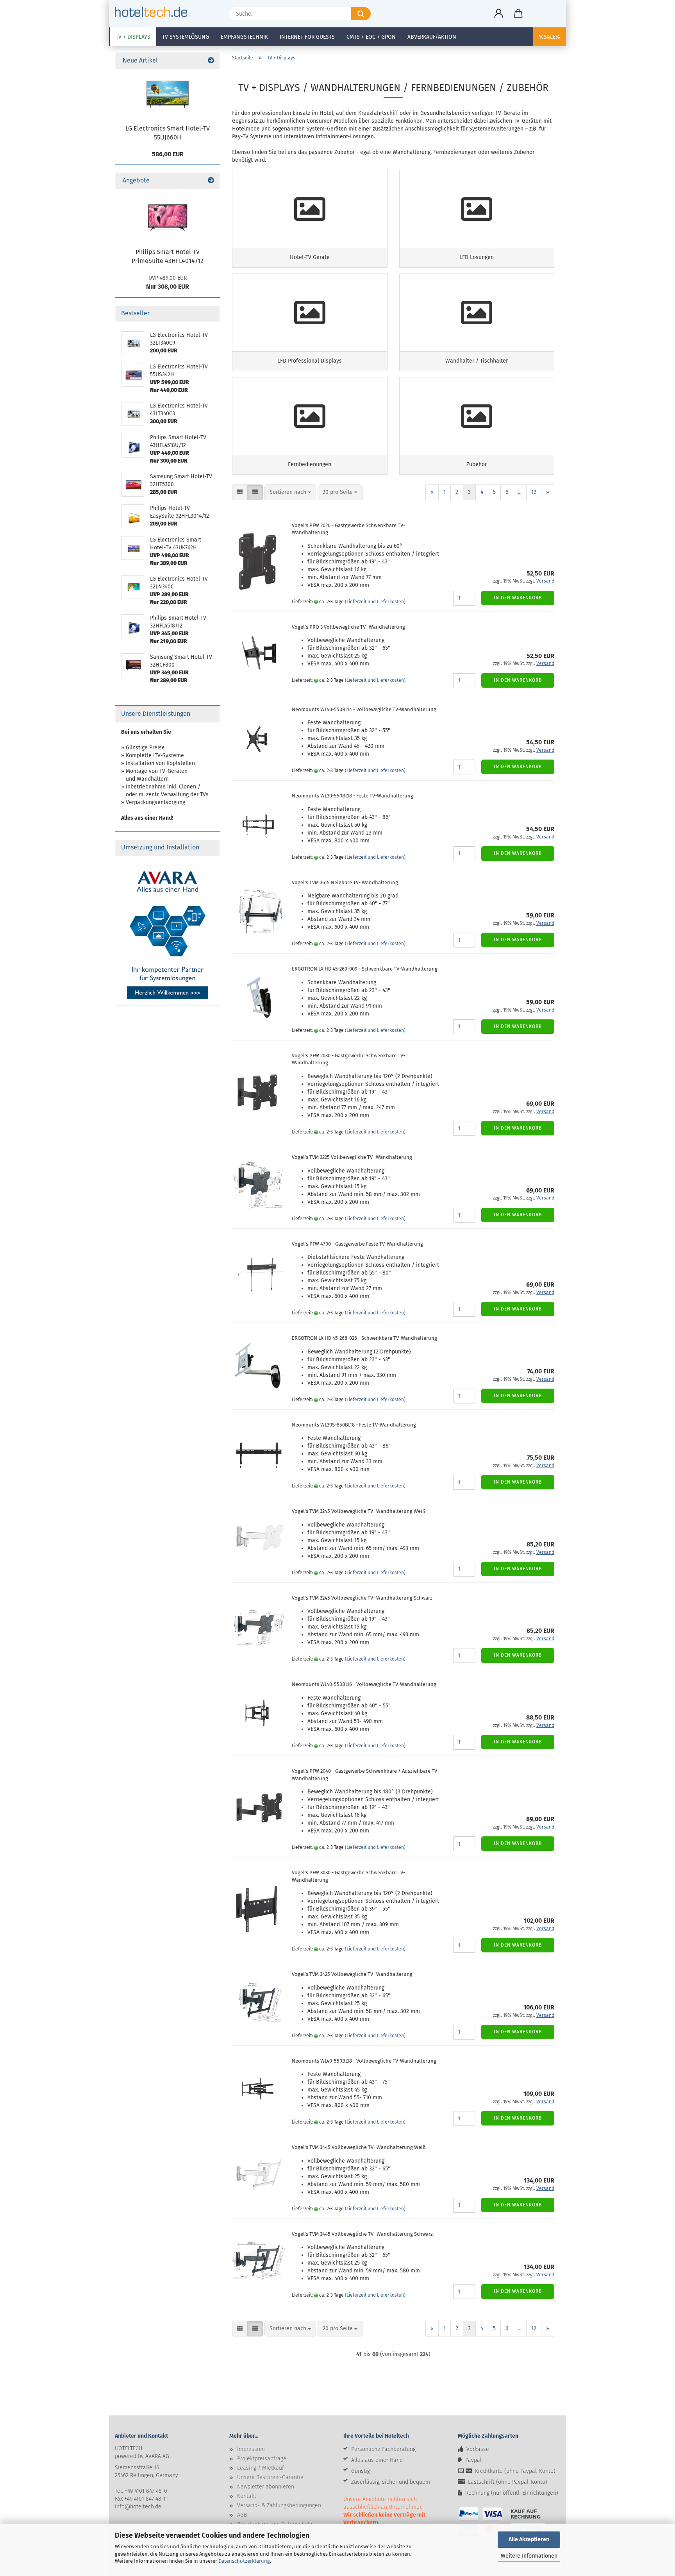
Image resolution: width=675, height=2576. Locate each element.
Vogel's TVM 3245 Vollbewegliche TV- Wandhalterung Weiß (359, 1511)
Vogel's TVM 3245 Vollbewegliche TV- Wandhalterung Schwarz (362, 1598)
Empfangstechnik (244, 37)
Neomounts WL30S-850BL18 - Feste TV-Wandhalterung (354, 1425)
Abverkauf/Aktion (432, 37)
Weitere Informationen (529, 2556)
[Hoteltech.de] (154, 12)
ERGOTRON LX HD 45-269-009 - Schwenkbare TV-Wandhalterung (365, 969)
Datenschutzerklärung (244, 2561)
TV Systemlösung (186, 37)
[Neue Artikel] (211, 61)
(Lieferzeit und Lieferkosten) (375, 602)
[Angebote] (211, 181)
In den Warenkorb (518, 598)
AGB (242, 2515)
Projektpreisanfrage (262, 2459)
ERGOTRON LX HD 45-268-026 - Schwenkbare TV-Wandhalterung (364, 1338)
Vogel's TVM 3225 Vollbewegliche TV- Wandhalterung (352, 1157)
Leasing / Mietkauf (261, 2468)
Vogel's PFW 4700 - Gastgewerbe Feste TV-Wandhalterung (357, 1244)
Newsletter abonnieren (266, 2487)
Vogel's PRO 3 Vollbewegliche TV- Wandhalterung (348, 627)
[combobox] (290, 492)
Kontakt (247, 2496)
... (520, 492)
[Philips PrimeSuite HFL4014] (168, 216)
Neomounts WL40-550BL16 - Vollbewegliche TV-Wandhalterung (364, 1684)
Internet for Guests (307, 37)
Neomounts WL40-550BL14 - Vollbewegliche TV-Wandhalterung (364, 709)
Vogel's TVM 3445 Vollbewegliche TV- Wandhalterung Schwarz (362, 2234)
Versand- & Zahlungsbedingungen (279, 2505)
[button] (499, 14)
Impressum (251, 2449)
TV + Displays (133, 37)
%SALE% (550, 37)
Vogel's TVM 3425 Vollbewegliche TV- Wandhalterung (352, 1974)
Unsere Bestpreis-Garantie (270, 2477)
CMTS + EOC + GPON (371, 37)
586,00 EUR (168, 154)
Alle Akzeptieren (529, 2539)
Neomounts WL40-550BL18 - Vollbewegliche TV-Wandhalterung (364, 2061)
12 (534, 492)
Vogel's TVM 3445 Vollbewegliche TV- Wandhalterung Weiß (359, 2147)
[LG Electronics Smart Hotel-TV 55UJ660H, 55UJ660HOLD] (168, 95)
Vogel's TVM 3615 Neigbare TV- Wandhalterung (345, 882)
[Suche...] (361, 14)
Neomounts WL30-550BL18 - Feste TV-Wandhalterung (353, 796)
